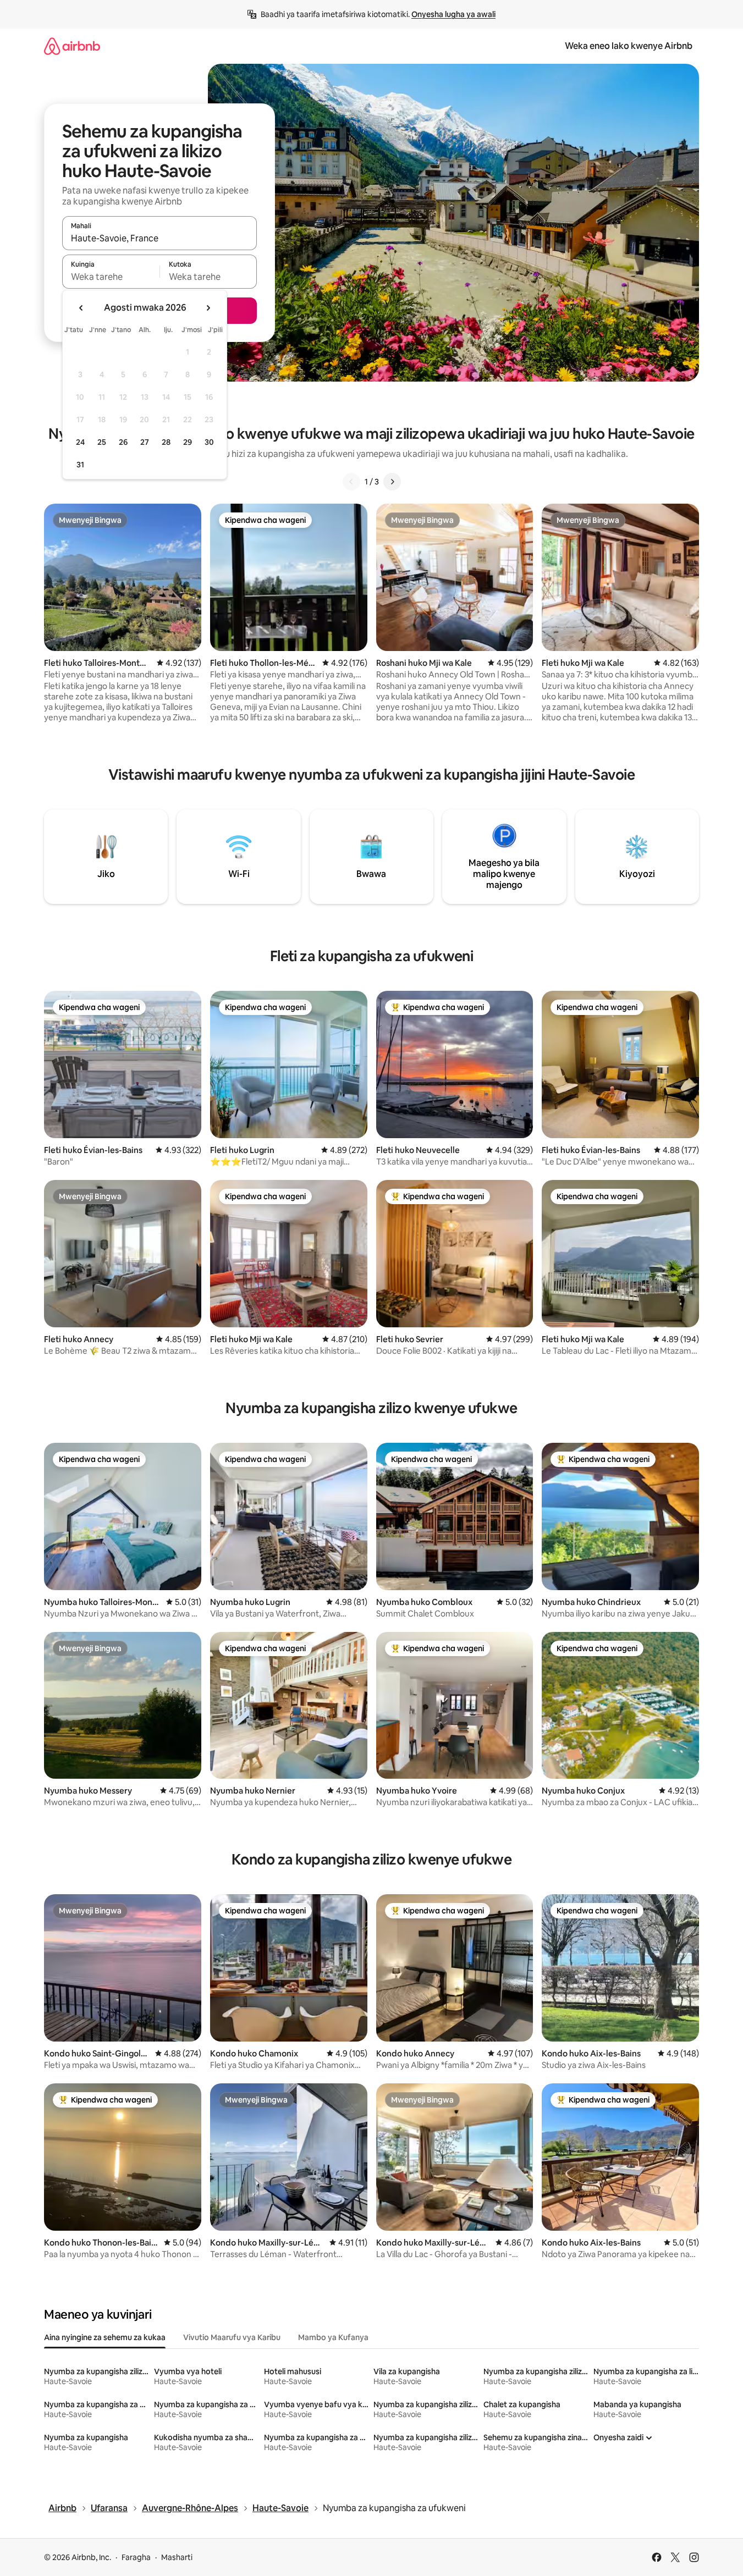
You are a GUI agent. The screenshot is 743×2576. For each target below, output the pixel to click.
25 (102, 442)
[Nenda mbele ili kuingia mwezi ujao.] (208, 308)
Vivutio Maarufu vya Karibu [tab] (232, 2337)
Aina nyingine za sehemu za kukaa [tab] (105, 2337)
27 (145, 442)
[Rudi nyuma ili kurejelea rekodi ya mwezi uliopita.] (81, 308)
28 (166, 442)
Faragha (136, 2557)
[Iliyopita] (351, 482)
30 (209, 442)
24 (80, 442)
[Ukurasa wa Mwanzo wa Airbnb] (72, 46)
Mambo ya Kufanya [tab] (333, 2337)
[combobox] (159, 238)
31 (80, 465)
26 (123, 442)
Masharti (177, 2557)
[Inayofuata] (392, 482)
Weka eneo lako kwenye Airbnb (629, 46)
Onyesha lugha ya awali (453, 14)
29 (188, 442)
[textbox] (111, 277)
